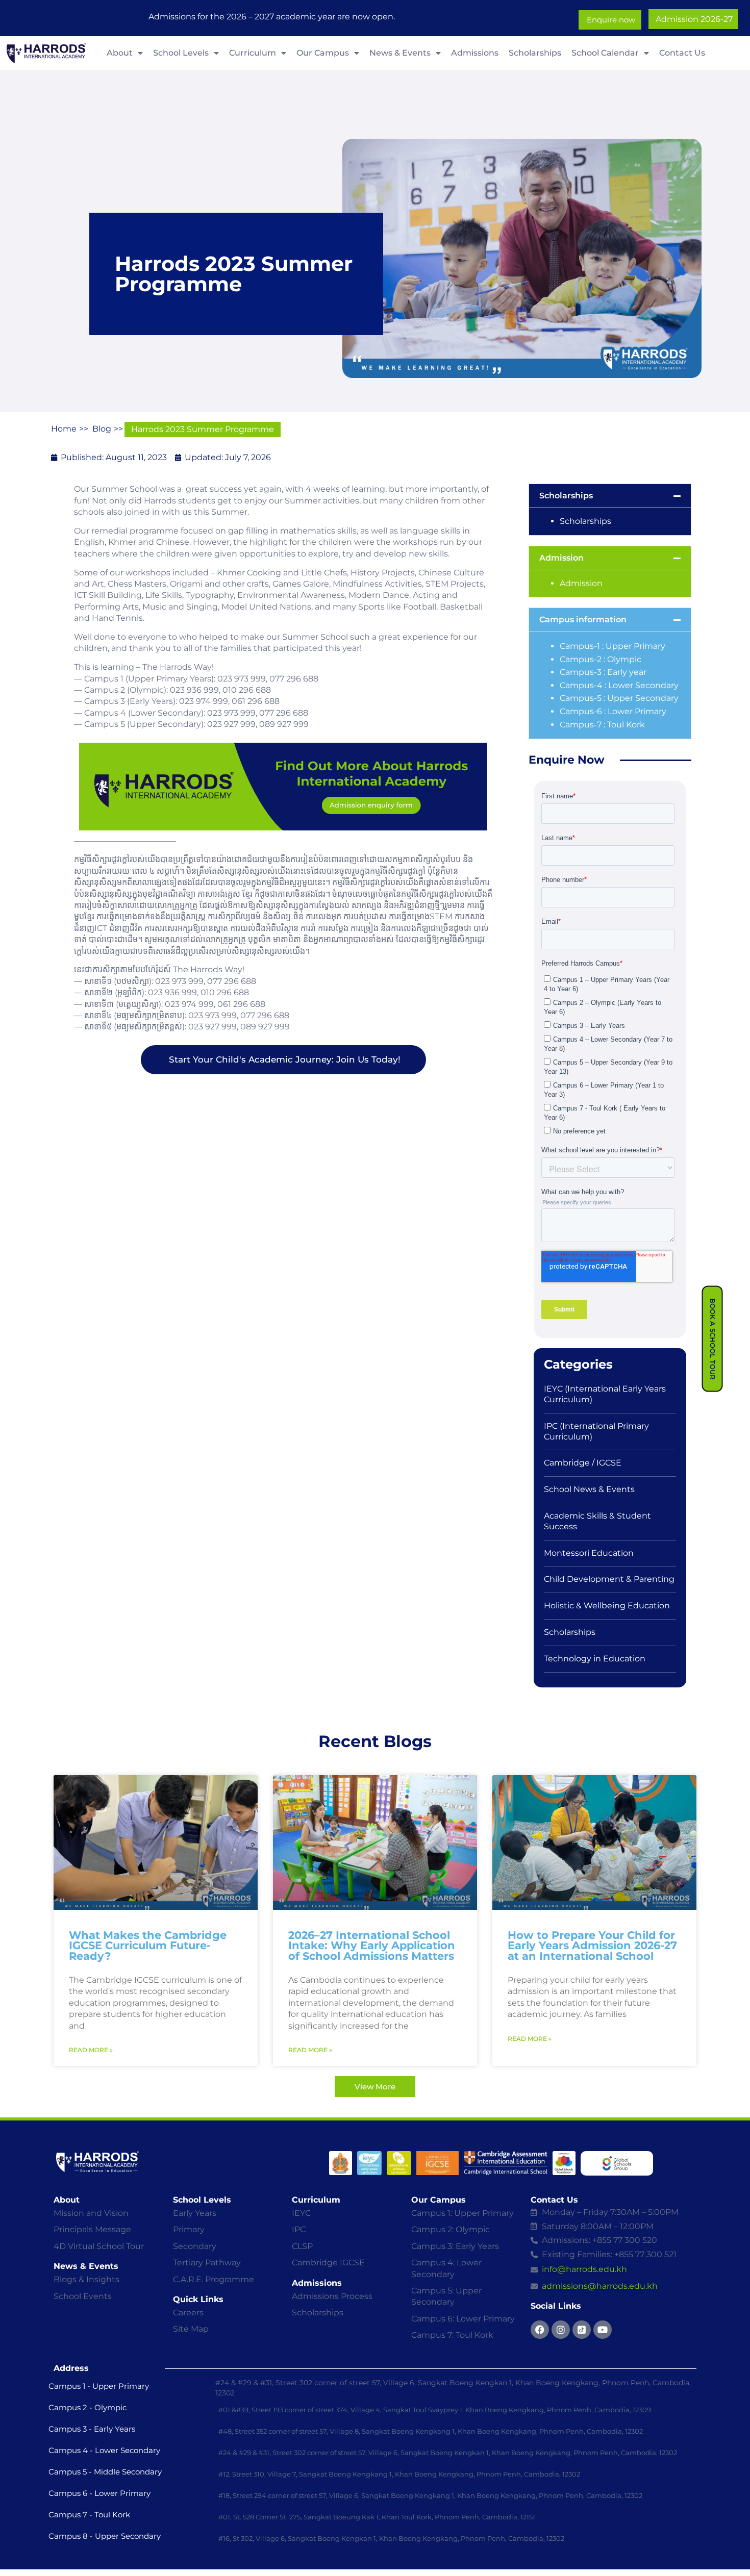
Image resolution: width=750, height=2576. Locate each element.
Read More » (91, 2050)
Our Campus (323, 53)
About (120, 53)
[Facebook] (540, 2330)
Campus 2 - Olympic (87, 2407)
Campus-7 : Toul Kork (602, 725)
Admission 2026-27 (693, 19)
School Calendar (605, 53)
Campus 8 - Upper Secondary (105, 2536)
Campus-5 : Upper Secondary (619, 698)
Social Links (556, 2306)
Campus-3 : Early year (603, 672)
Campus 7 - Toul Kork (89, 2515)
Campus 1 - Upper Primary (99, 2386)
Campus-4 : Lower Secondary (619, 685)
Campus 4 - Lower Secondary (104, 2450)
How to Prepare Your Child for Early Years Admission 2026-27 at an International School (592, 1946)
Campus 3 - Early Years (92, 2429)
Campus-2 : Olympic (602, 659)
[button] (610, 496)
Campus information (583, 620)
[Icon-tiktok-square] (582, 2330)
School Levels (181, 53)
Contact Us (682, 53)
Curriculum (253, 53)
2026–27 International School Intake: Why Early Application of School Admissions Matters (372, 1946)
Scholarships (535, 53)
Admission (561, 558)
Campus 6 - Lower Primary (99, 2493)
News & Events (400, 53)
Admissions (475, 53)
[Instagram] (561, 2330)
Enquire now (610, 20)
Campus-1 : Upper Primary (614, 646)
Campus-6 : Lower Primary (614, 711)
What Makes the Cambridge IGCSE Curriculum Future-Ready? (148, 1946)
